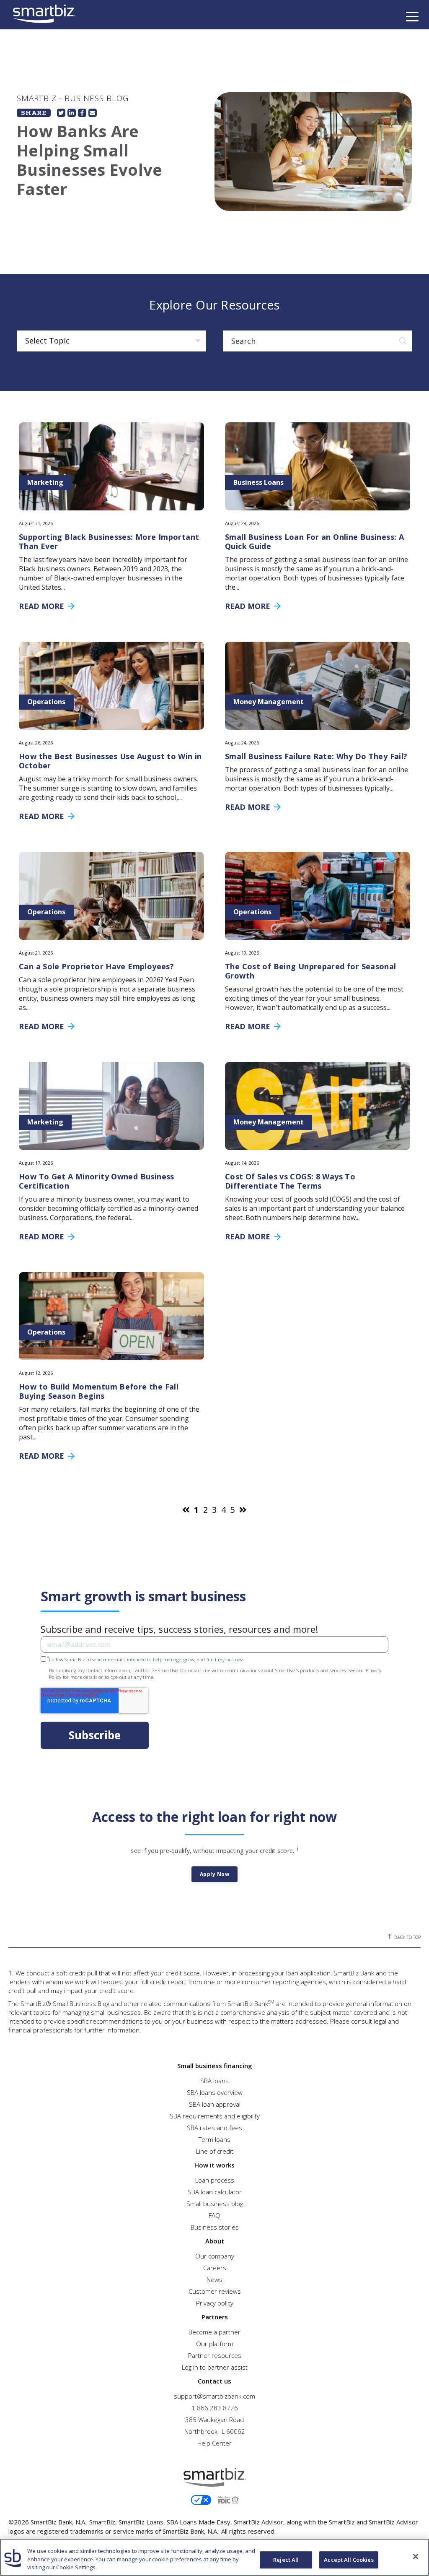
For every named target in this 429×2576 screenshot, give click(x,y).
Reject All (286, 2560)
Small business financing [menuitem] (215, 2066)
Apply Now (215, 1874)
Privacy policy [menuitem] (215, 2303)
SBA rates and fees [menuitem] (214, 2128)
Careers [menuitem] (215, 2268)
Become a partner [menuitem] (214, 2332)
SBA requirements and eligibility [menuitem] (215, 2116)
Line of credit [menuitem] (215, 2151)
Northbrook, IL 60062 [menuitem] (215, 2431)
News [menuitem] (214, 2279)
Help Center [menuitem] (214, 2443)
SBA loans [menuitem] (214, 2081)
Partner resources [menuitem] (215, 2355)
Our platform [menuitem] (215, 2344)
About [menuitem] (215, 2241)
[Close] (416, 2556)
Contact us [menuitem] (214, 2381)
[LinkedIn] (72, 113)
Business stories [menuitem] (215, 2227)
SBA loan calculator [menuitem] (215, 2192)
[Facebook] (82, 113)
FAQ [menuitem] (214, 2215)
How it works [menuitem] (214, 2165)
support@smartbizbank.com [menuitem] (214, 2396)
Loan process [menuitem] (215, 2180)
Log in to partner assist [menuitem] (215, 2367)
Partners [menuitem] (215, 2317)
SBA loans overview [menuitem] (215, 2092)
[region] (214, 2557)
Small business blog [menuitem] (215, 2204)
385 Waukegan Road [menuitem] (214, 2420)
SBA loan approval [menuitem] (215, 2104)
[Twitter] (61, 113)
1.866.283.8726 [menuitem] (215, 2408)
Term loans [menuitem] (214, 2139)
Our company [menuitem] (215, 2256)
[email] (93, 113)
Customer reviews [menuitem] (215, 2291)
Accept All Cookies (349, 2560)
